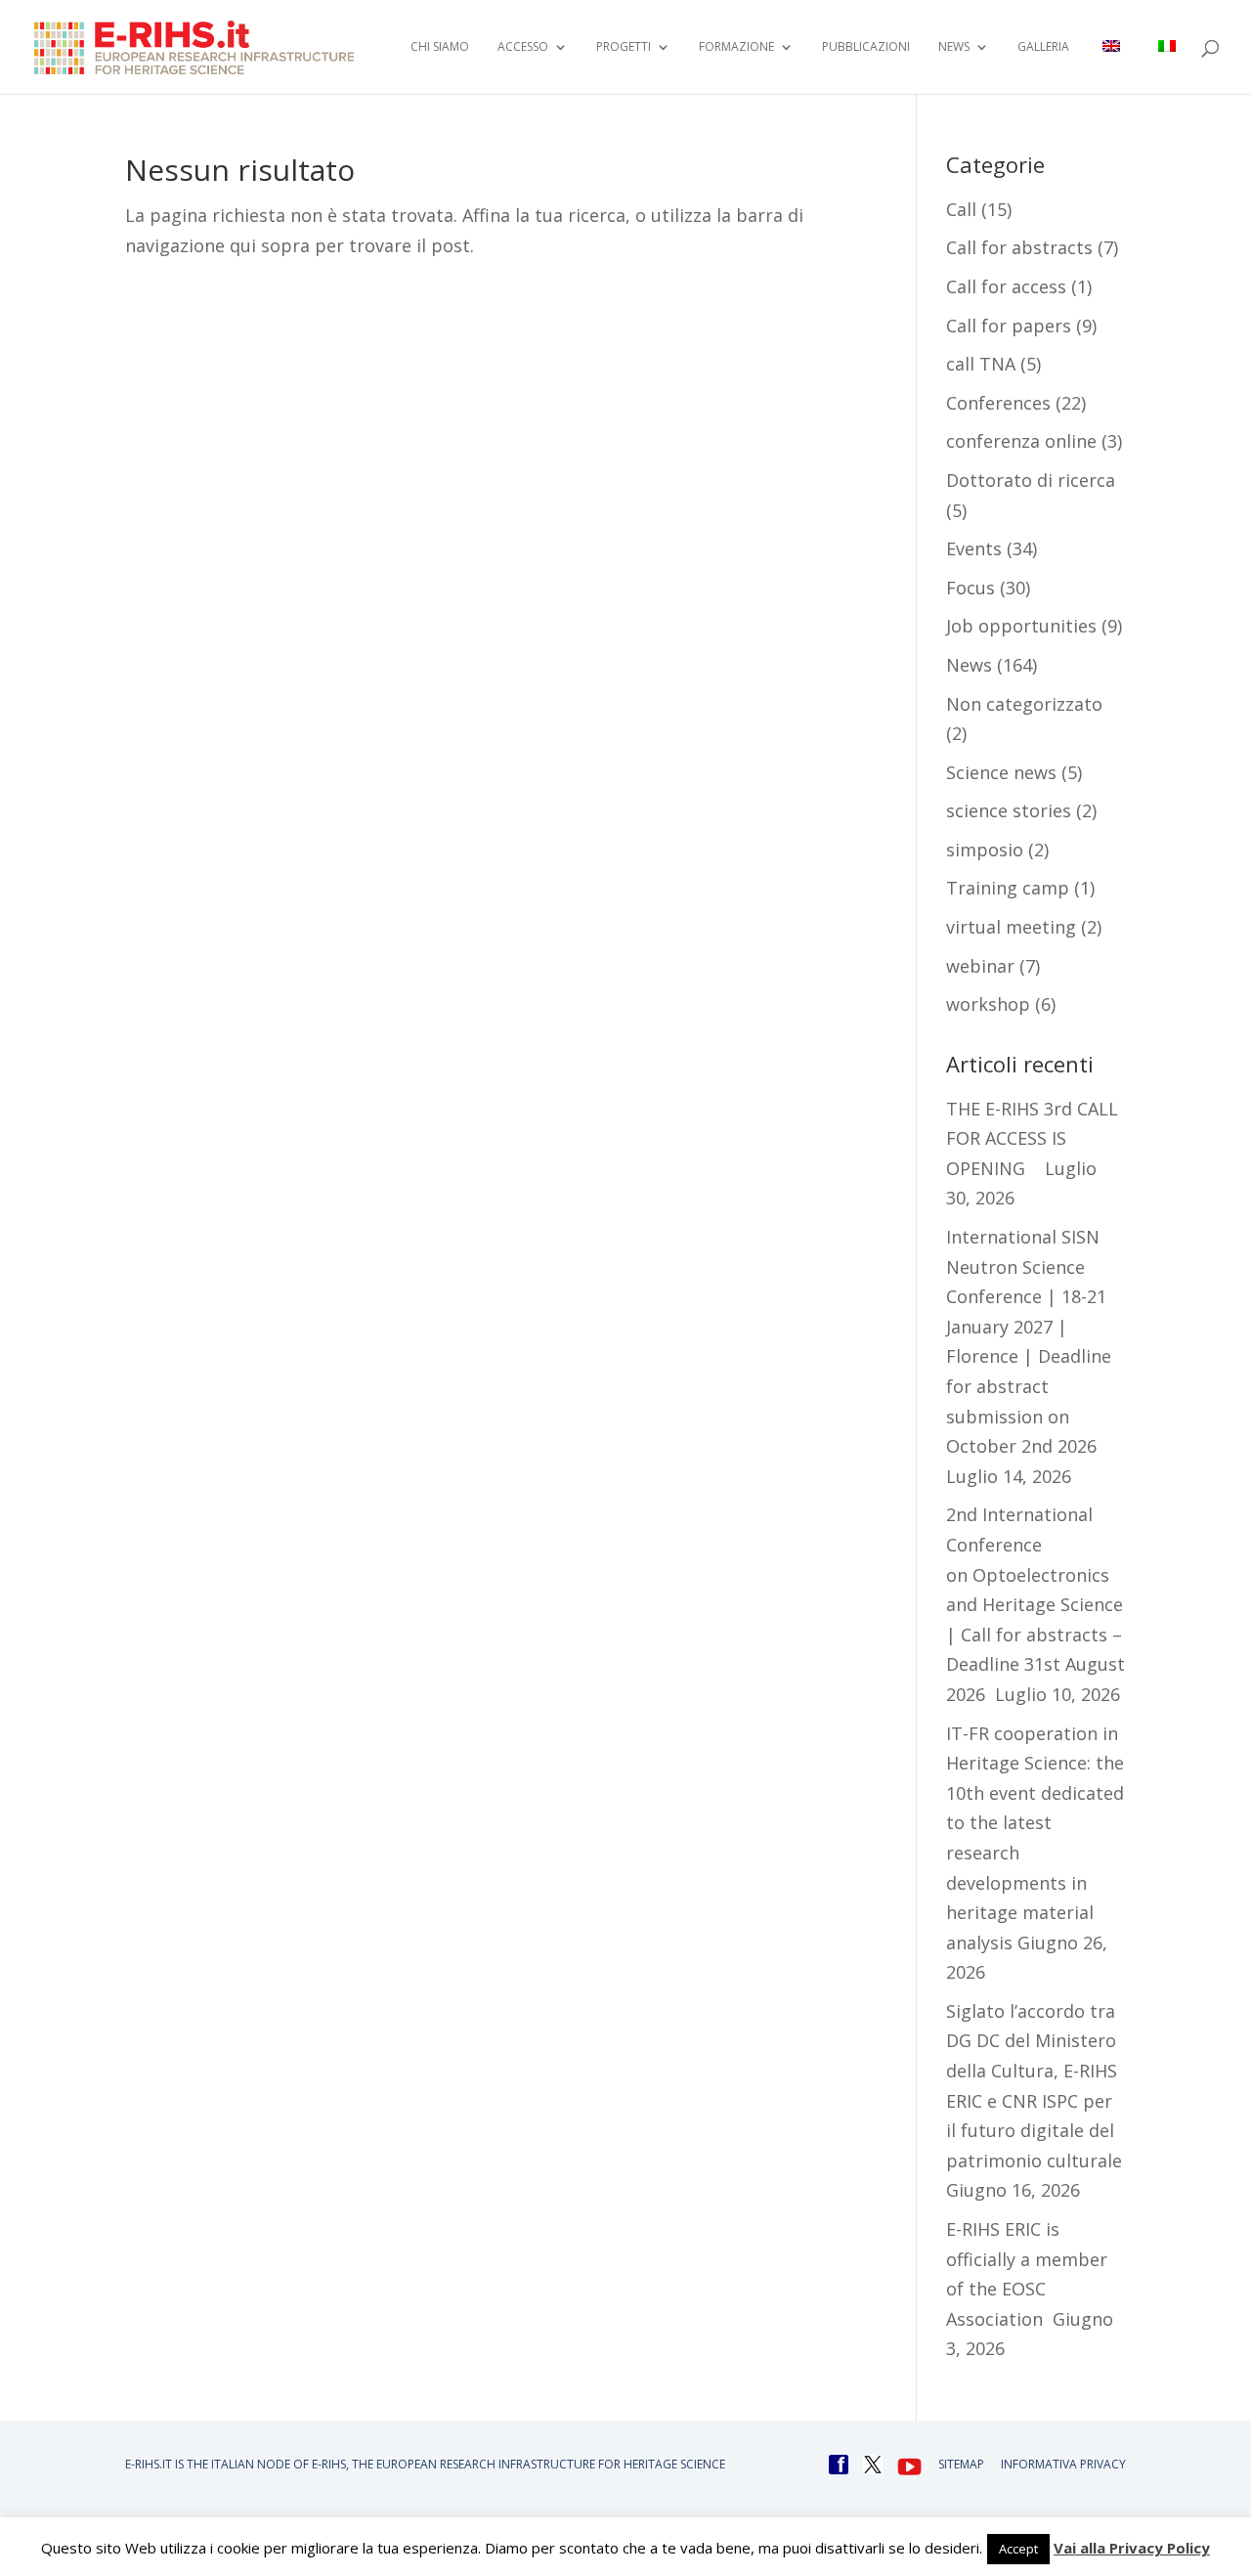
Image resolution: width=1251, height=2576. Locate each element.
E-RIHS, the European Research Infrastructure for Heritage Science (518, 2464)
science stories (1009, 810)
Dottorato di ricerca (1031, 480)
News (969, 665)
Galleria (1043, 47)
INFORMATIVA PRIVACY (1063, 2464)
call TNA (981, 364)
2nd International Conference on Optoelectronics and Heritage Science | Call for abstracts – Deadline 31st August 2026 (1035, 1604)
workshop (988, 1004)
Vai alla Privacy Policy (1132, 2548)
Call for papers (1009, 326)
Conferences (998, 403)
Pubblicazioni (866, 47)
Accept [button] (1018, 2549)
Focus (971, 588)
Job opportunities (1021, 626)
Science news (1001, 772)
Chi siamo (440, 47)
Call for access (1006, 286)
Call (961, 209)
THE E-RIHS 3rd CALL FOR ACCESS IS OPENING (1032, 1138)
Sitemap (961, 2464)
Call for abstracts (1019, 247)
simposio (985, 850)
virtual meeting (1011, 927)
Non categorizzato (1024, 704)
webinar (980, 966)
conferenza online (1021, 441)
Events (974, 548)
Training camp (1008, 888)
